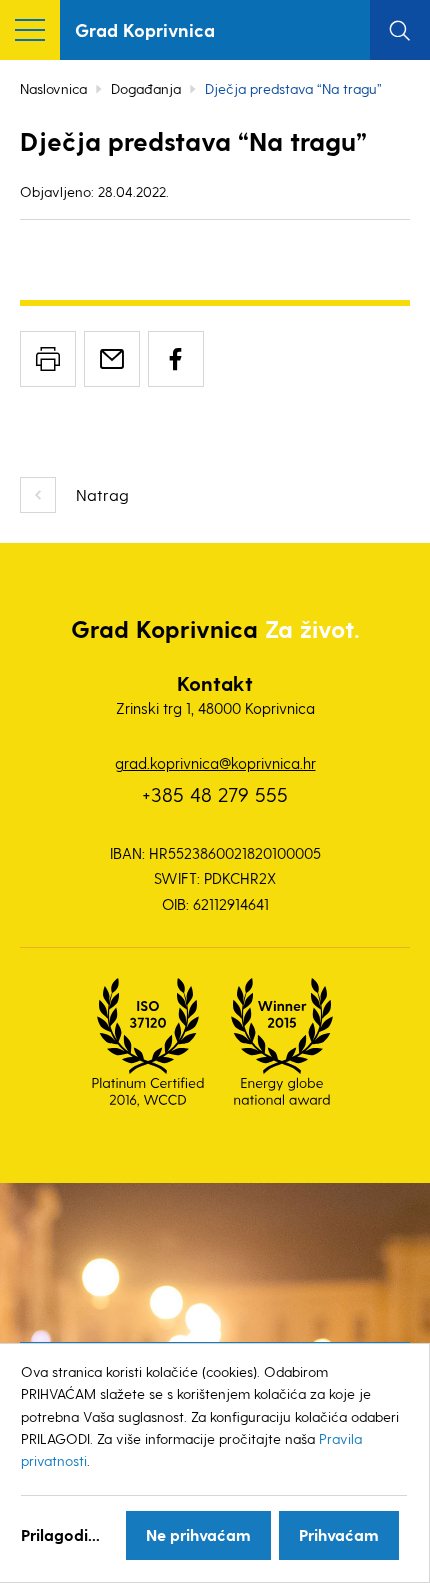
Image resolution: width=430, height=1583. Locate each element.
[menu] (30, 30)
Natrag (102, 494)
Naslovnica (53, 88)
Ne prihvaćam (198, 1534)
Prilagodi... (60, 1534)
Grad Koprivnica (145, 29)
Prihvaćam (339, 1534)
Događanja (146, 88)
